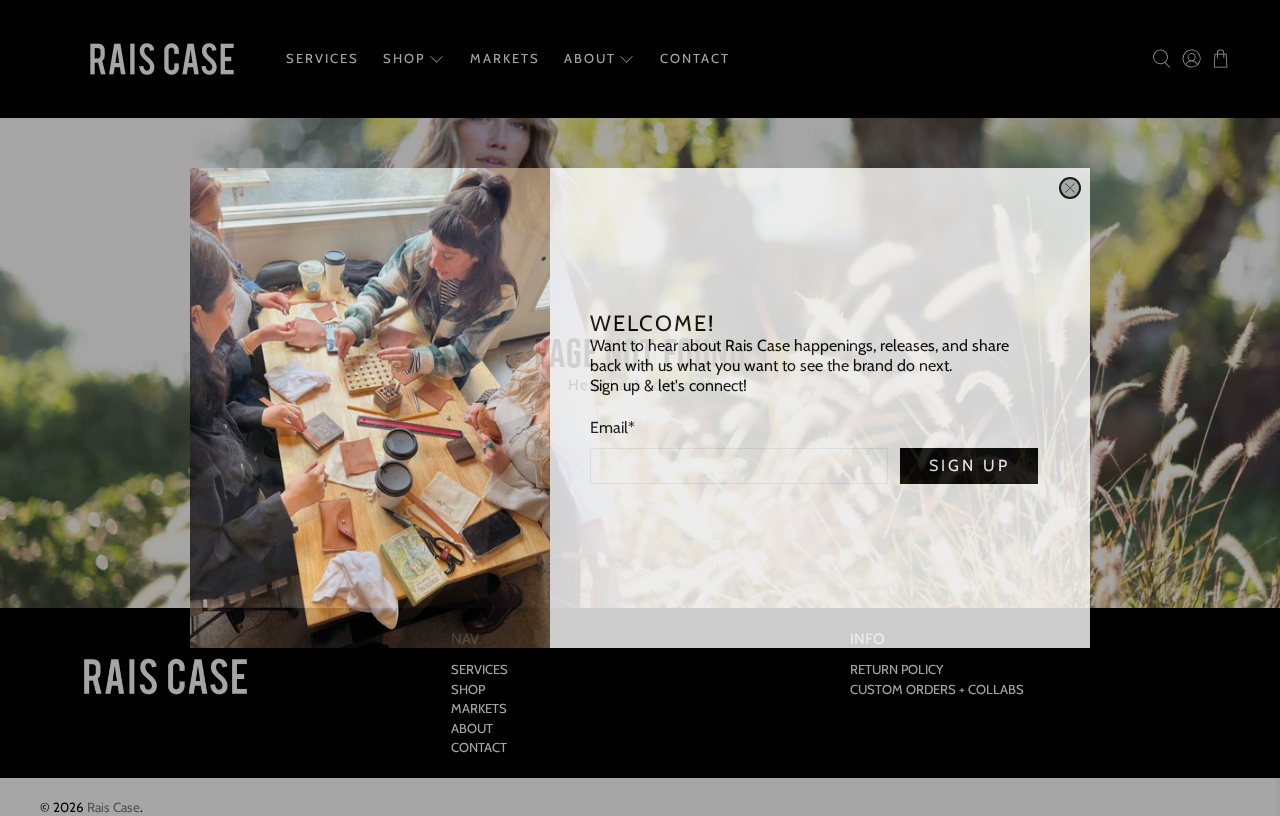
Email (612, 427)
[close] (1070, 188)
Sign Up (969, 465)
